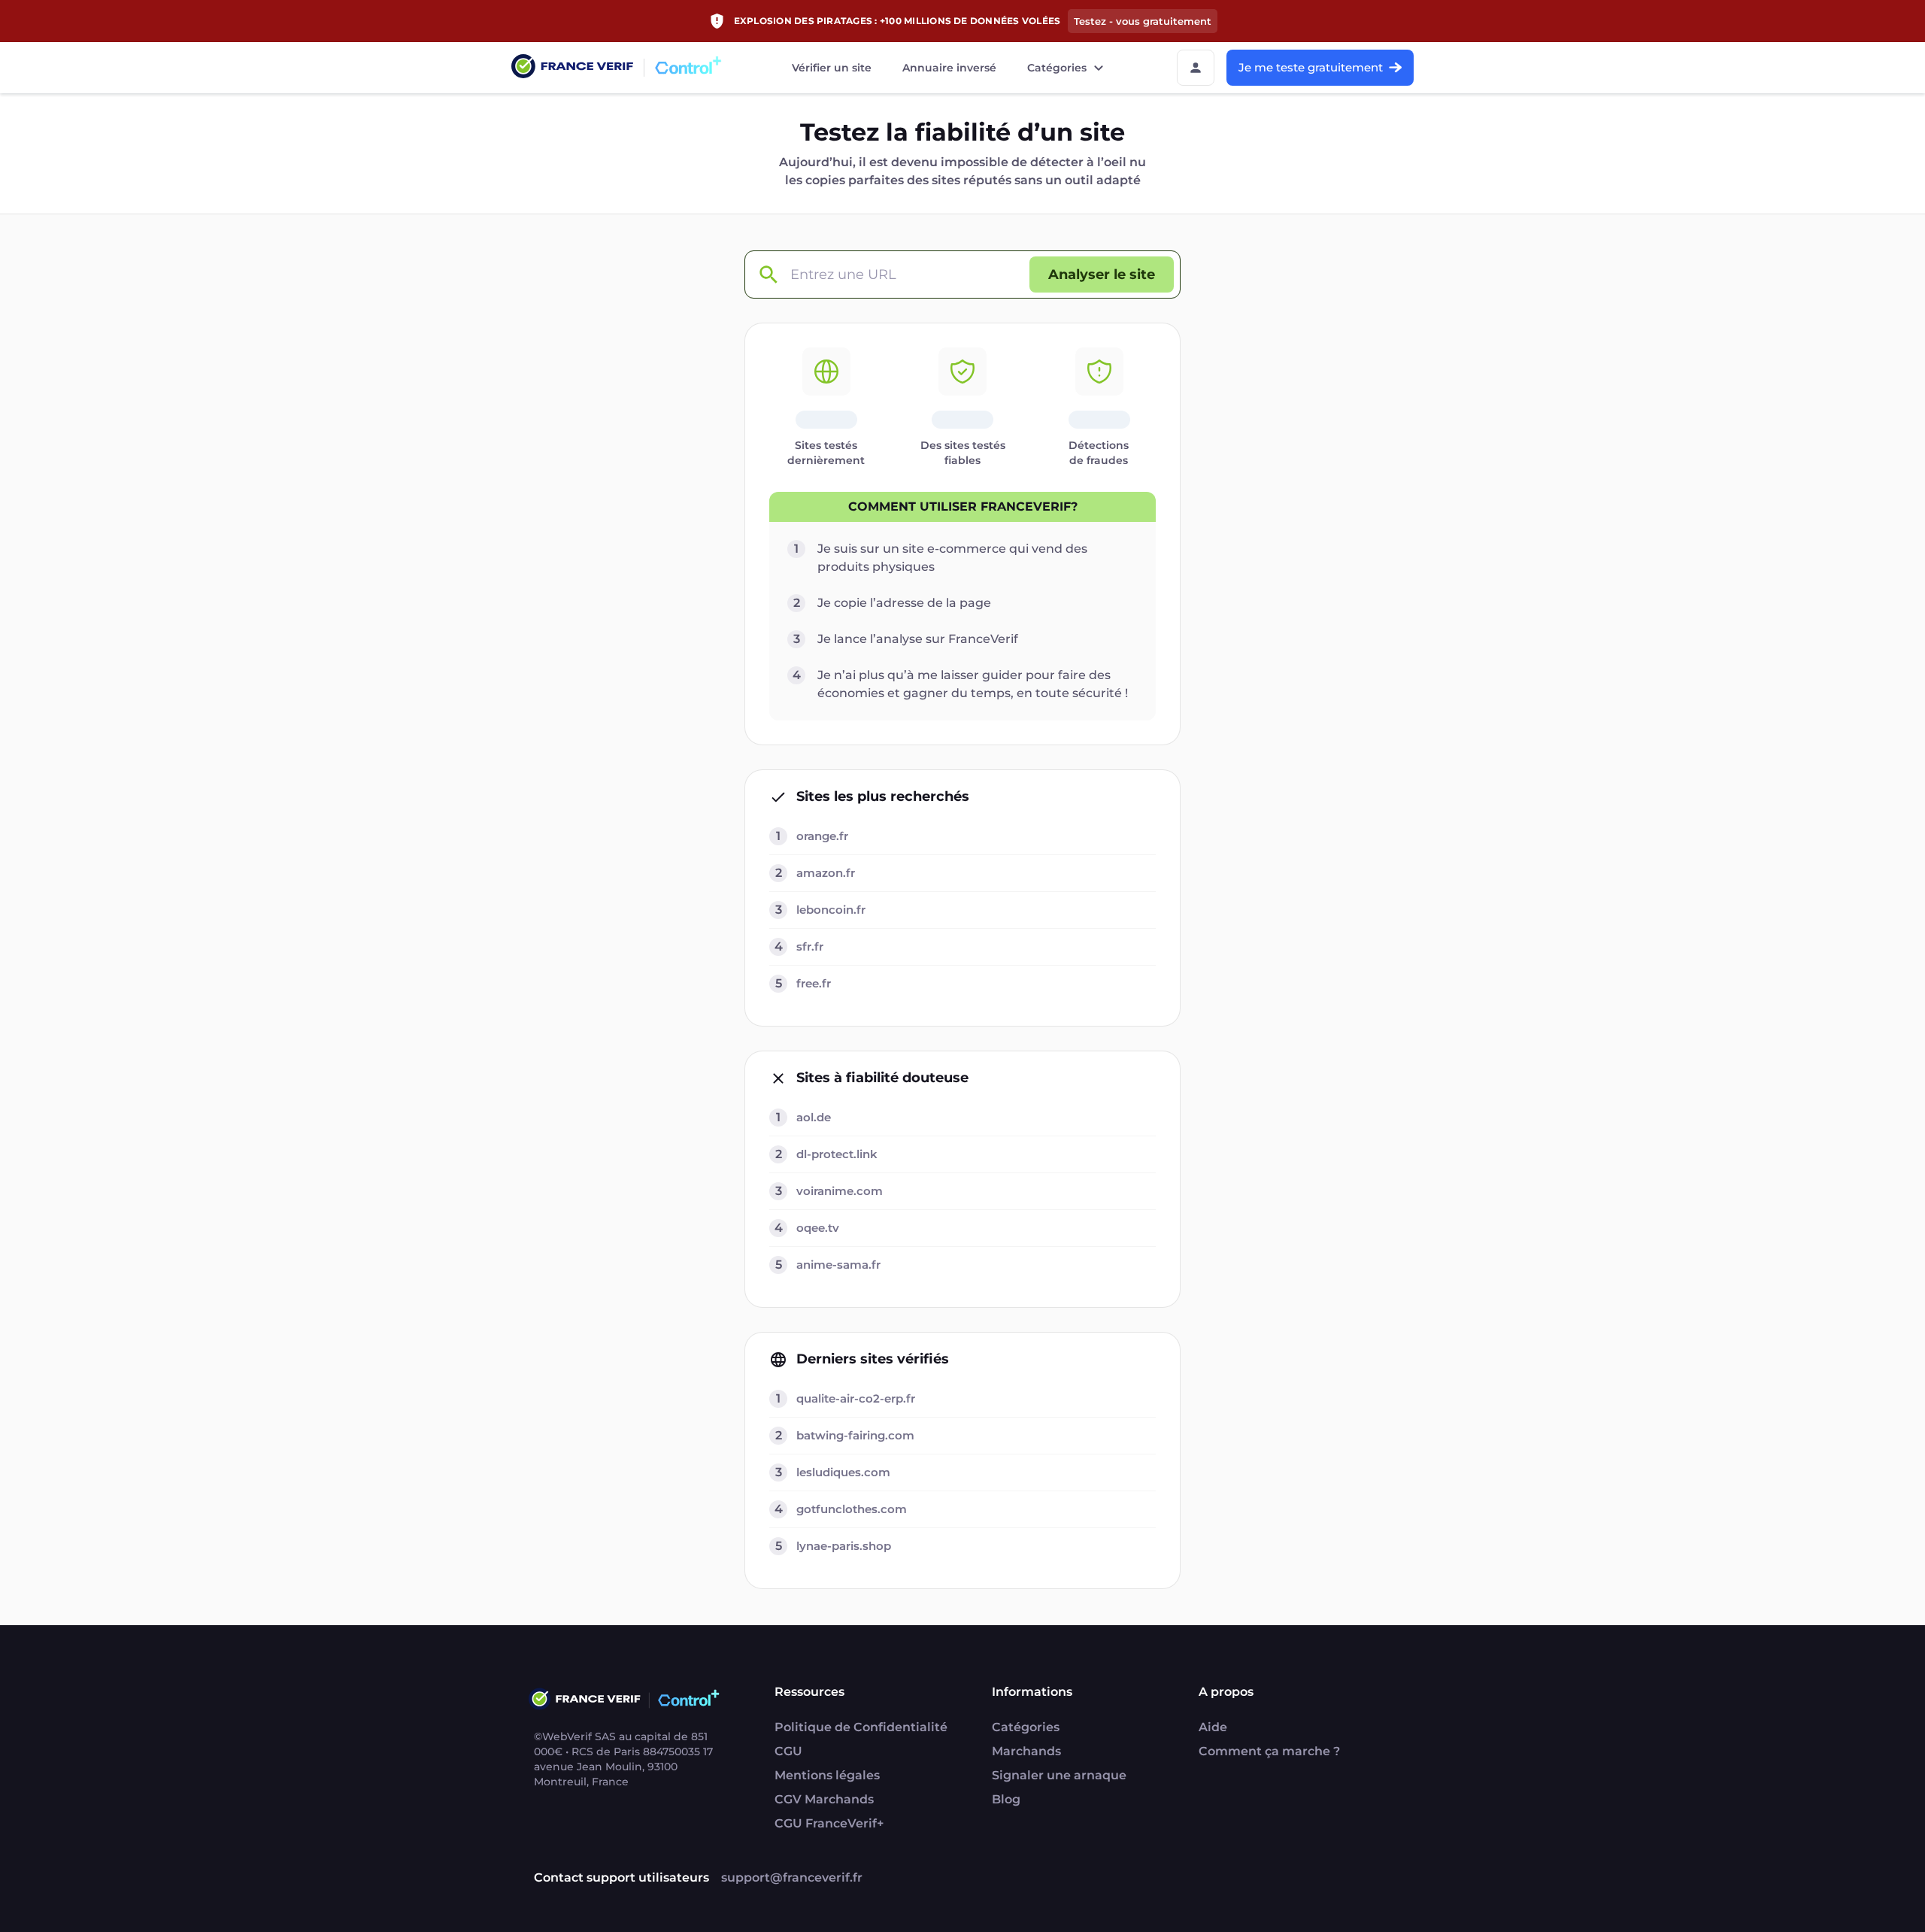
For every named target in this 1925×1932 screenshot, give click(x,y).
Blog (1006, 1799)
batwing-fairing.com (855, 1435)
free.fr (814, 983)
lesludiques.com (843, 1472)
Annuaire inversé (949, 68)
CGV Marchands (824, 1799)
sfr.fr (810, 946)
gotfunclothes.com (852, 1509)
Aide (1213, 1727)
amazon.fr (826, 873)
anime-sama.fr (838, 1265)
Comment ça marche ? (1269, 1751)
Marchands (1026, 1751)
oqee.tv (818, 1228)
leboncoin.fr (831, 910)
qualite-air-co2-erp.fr (856, 1398)
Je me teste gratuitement (1311, 67)
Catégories (1057, 68)
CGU (788, 1751)
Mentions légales (827, 1775)
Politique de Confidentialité (861, 1727)
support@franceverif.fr (792, 1877)
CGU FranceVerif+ (829, 1823)
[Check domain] (768, 275)
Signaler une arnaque (1059, 1775)
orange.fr (822, 836)
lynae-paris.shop (844, 1546)
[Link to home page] (572, 68)
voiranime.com (840, 1191)
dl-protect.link (837, 1154)
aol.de (814, 1117)
